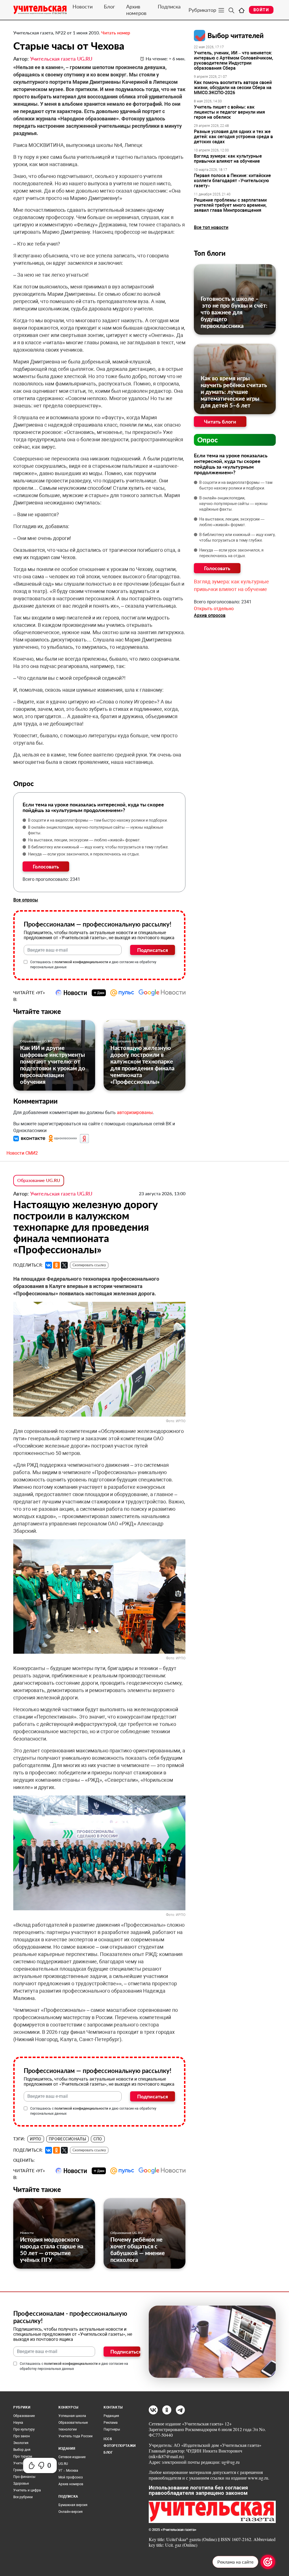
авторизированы (135, 1112)
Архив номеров (136, 10)
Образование (24, 2416)
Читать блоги (220, 422)
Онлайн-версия (71, 2512)
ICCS (108, 2439)
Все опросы (26, 900)
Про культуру (24, 2429)
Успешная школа (72, 2416)
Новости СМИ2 (22, 1153)
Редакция (111, 2416)
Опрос (208, 440)
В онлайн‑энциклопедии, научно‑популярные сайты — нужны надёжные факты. (96, 830)
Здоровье (21, 2484)
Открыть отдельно (214, 609)
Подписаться (153, 950)
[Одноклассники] (56, 1265)
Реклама (111, 2423)
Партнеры (112, 2429)
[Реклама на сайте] (268, 2562)
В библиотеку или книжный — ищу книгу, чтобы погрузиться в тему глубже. (98, 847)
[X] (64, 1265)
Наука (18, 2423)
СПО (98, 2139)
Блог (109, 6)
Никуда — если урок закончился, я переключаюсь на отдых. (84, 854)
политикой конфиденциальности (81, 962)
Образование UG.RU (36, 1041)
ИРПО (36, 2139)
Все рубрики (23, 2497)
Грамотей (21, 2470)
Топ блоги (210, 253)
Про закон (22, 2436)
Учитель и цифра (27, 2490)
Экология (21, 2443)
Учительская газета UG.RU (61, 59)
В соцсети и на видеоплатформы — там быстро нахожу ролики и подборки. (98, 820)
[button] (30, 1138)
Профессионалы (67, 2139)
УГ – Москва (68, 2471)
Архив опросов (210, 615)
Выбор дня (22, 2450)
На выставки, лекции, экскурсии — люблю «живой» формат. (84, 840)
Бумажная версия (73, 2505)
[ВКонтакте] (49, 1265)
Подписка (169, 6)
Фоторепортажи (120, 2446)
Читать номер (116, 33)
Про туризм (23, 2456)
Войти (261, 10)
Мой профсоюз (71, 2477)
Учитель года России (75, 2436)
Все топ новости (211, 227)
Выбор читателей (236, 35)
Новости (83, 6)
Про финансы (24, 2477)
